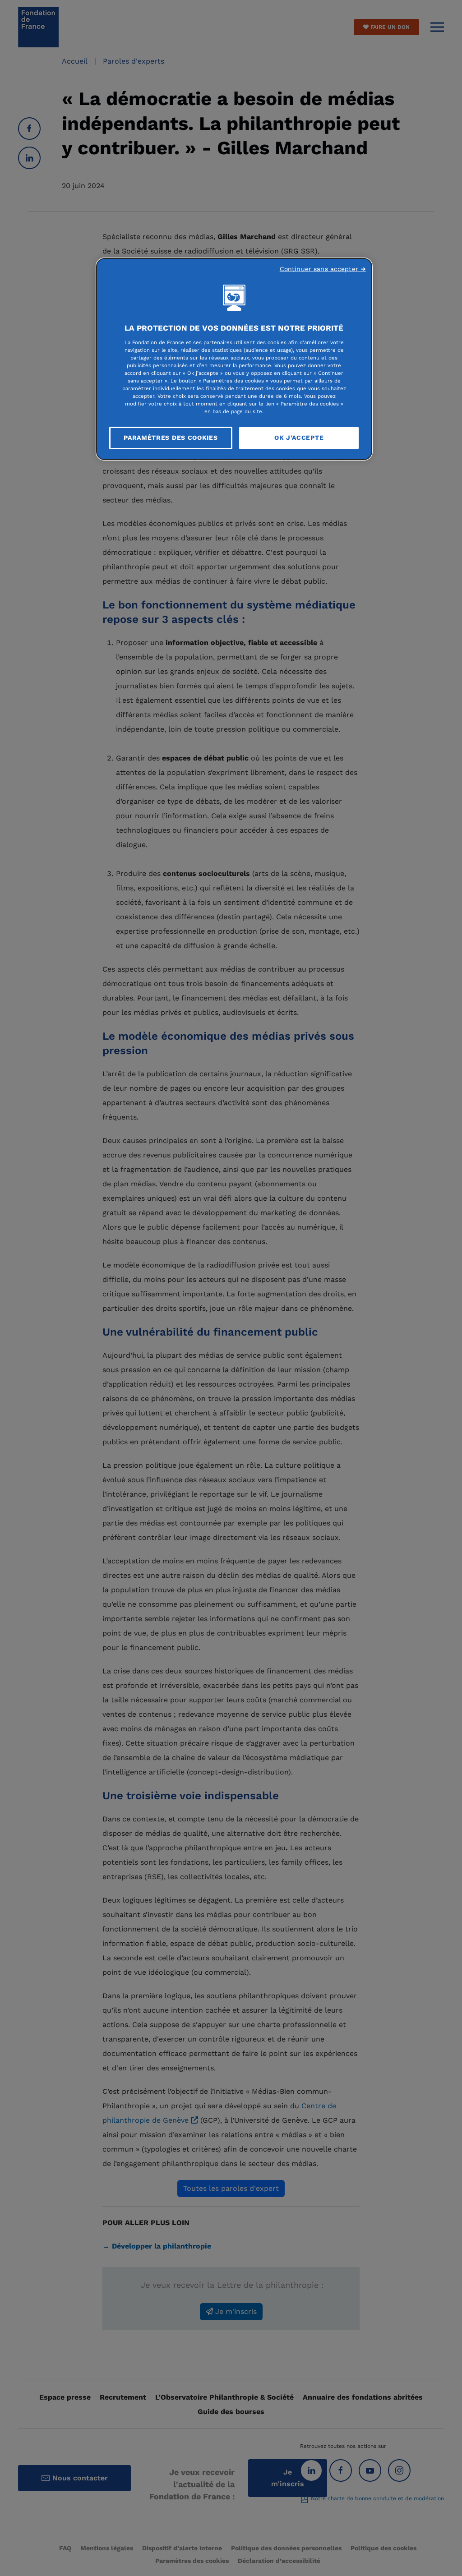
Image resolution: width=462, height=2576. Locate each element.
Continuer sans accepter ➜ (323, 269)
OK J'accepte (299, 438)
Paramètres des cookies (171, 438)
